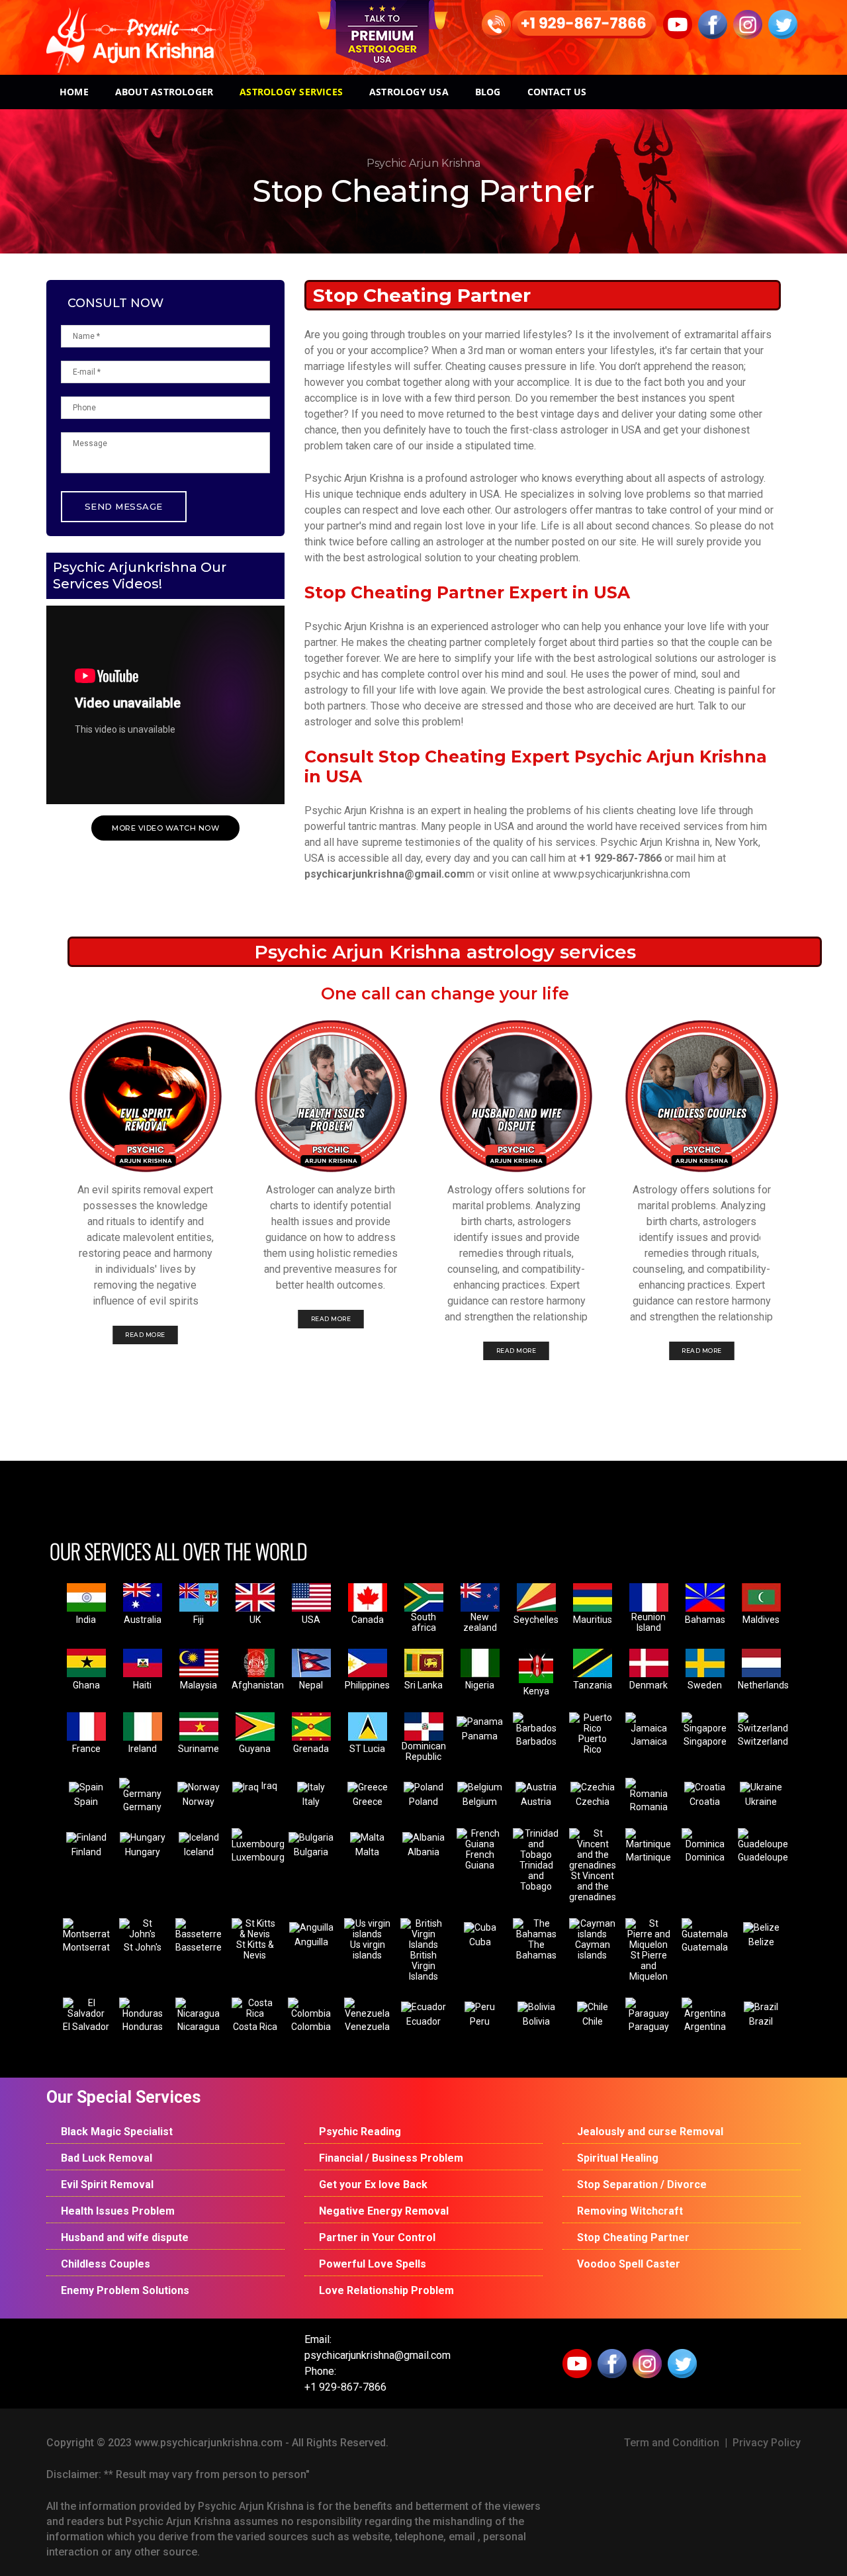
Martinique (648, 1857)
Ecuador (423, 2021)
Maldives (761, 1620)
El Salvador (86, 2027)
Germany (142, 1807)
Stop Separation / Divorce (642, 2185)
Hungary (143, 1852)
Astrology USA (409, 92)
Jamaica (649, 1741)
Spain (86, 1802)
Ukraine (761, 1802)
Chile (593, 2021)
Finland (86, 1852)
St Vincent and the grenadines (593, 1886)
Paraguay (649, 2027)
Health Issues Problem (118, 2211)
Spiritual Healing (618, 2158)
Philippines (367, 1685)
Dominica (705, 1857)
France (86, 1749)
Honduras (143, 2027)
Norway (199, 1802)
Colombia (311, 2027)
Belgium (480, 1802)
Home (74, 92)
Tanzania (593, 1685)
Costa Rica (255, 2027)
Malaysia (199, 1685)
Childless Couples (106, 2264)
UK (255, 1620)
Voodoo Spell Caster (629, 2264)
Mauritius (593, 1620)
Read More (145, 1335)
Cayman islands (593, 1950)
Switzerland (763, 1741)
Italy (311, 1802)
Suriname (199, 1749)
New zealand (480, 1622)
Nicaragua (199, 2027)
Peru (480, 2021)
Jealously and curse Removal (650, 2132)
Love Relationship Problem (386, 2290)
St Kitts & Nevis (255, 1950)
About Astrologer (164, 92)
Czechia (593, 1802)
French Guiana (480, 1860)
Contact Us (557, 92)
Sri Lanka (423, 1685)
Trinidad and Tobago (536, 1876)
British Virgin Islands (423, 1966)
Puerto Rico (593, 1744)
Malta (367, 1852)
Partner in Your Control (377, 2237)
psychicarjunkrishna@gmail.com (385, 874)
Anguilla (311, 1942)
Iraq (269, 1786)
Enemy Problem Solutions (125, 2290)
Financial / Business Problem (391, 2158)
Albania (423, 1852)
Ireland (143, 1749)
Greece (368, 1802)
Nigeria (480, 1685)
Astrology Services (291, 92)
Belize (761, 1942)
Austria (536, 1802)
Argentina (705, 2027)
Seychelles (536, 1620)
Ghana (86, 1685)
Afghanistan (258, 1685)
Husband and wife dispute (125, 2237)
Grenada (311, 1749)
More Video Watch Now (165, 828)
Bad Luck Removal (107, 2158)
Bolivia (536, 2021)
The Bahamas (536, 1950)
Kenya (536, 1691)
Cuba (480, 1942)
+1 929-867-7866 (620, 858)
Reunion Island (648, 1622)
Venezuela (367, 2027)
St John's (143, 1947)
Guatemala (705, 1947)
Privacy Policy (767, 2443)
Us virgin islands (368, 1950)
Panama (480, 1736)
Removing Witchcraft (630, 2211)
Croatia (705, 1802)
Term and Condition (672, 2443)
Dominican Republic (424, 1751)
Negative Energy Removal (384, 2211)
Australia (143, 1620)
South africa (423, 1622)
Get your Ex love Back (373, 2185)
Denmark (648, 1685)
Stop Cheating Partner (633, 2237)
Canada (368, 1620)
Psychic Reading (360, 2132)
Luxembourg (258, 1857)
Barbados (536, 1741)
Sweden (705, 1685)
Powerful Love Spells (373, 2264)
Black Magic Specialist (117, 2132)
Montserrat (86, 1947)
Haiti (142, 1685)
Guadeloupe (763, 1857)
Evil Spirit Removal (107, 2185)
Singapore (705, 1741)
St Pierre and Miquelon (648, 1966)
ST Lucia (367, 1749)
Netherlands (763, 1685)
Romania (649, 1807)
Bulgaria (311, 1852)
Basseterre (199, 1947)
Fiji (199, 1620)
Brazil (761, 2021)
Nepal (311, 1685)
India (86, 1620)
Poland (423, 1802)
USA (311, 1620)
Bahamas (705, 1620)
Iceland (199, 1852)
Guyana (255, 1749)
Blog (488, 92)
